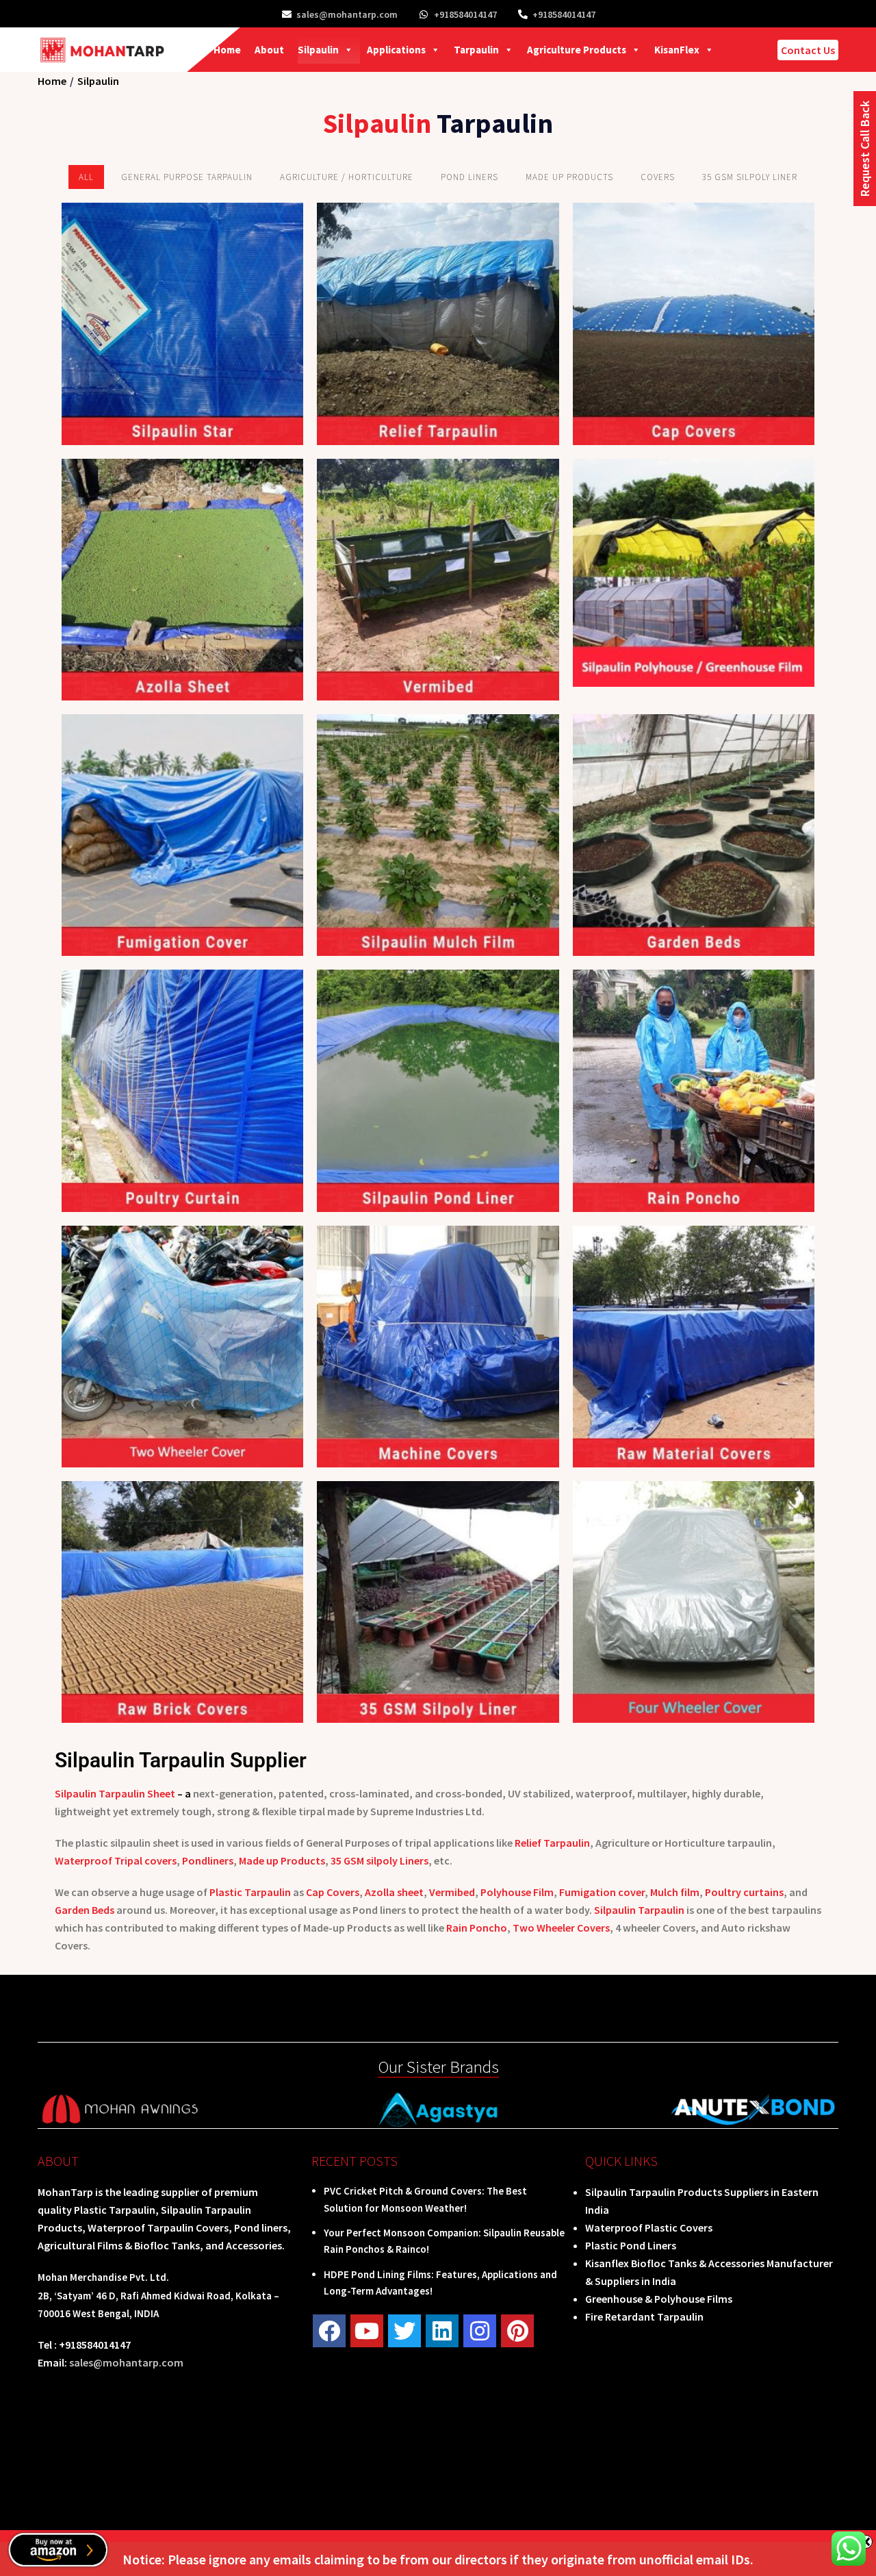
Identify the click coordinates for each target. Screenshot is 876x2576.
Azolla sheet (394, 1892)
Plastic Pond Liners (631, 2245)
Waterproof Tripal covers (116, 1860)
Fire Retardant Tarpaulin (644, 2316)
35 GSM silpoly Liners (379, 1860)
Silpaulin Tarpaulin (639, 1910)
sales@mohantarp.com (347, 14)
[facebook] (329, 2331)
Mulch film (675, 1892)
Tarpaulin (476, 50)
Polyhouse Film (516, 1892)
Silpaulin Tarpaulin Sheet (115, 1793)
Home (227, 50)
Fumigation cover (602, 1892)
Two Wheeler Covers (561, 1928)
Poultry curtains (744, 1892)
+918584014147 (465, 14)
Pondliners (208, 1860)
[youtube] (367, 2331)
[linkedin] (442, 2331)
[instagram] (480, 2331)
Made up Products (282, 1860)
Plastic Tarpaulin (250, 1892)
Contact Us (808, 50)
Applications (396, 50)
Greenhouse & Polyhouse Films (659, 2299)
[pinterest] (517, 2331)
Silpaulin (318, 50)
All (86, 177)
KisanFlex (677, 50)
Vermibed (452, 1892)
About (269, 50)
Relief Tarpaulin (552, 1843)
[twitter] (404, 2331)
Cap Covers (333, 1892)
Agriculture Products (577, 50)
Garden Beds (85, 1910)
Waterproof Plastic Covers (649, 2227)
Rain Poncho (477, 1928)
